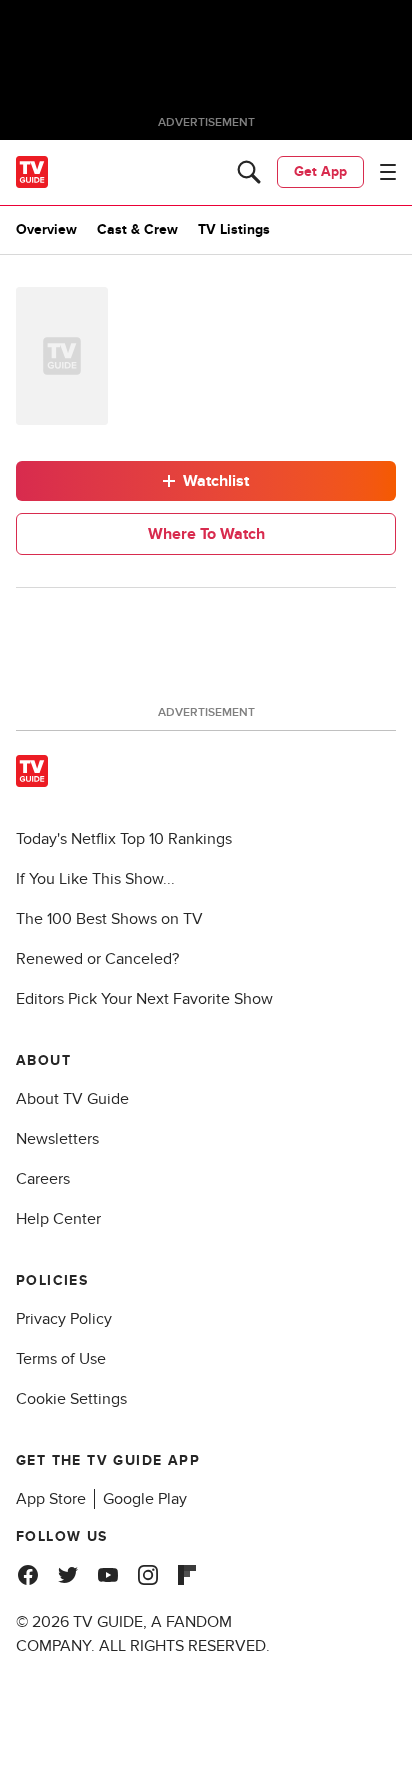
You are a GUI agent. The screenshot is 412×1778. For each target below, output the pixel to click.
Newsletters (57, 1139)
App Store (51, 1499)
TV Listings (234, 229)
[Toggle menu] (388, 172)
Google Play (145, 1499)
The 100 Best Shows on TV (109, 919)
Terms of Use (61, 1359)
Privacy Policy (64, 1319)
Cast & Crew (137, 229)
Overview (46, 229)
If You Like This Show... (95, 879)
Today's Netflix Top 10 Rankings (124, 839)
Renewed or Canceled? (97, 959)
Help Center (58, 1219)
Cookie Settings (71, 1399)
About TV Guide (72, 1099)
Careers (43, 1179)
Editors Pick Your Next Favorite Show (144, 999)
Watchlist (216, 481)
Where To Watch (206, 534)
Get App (320, 171)
